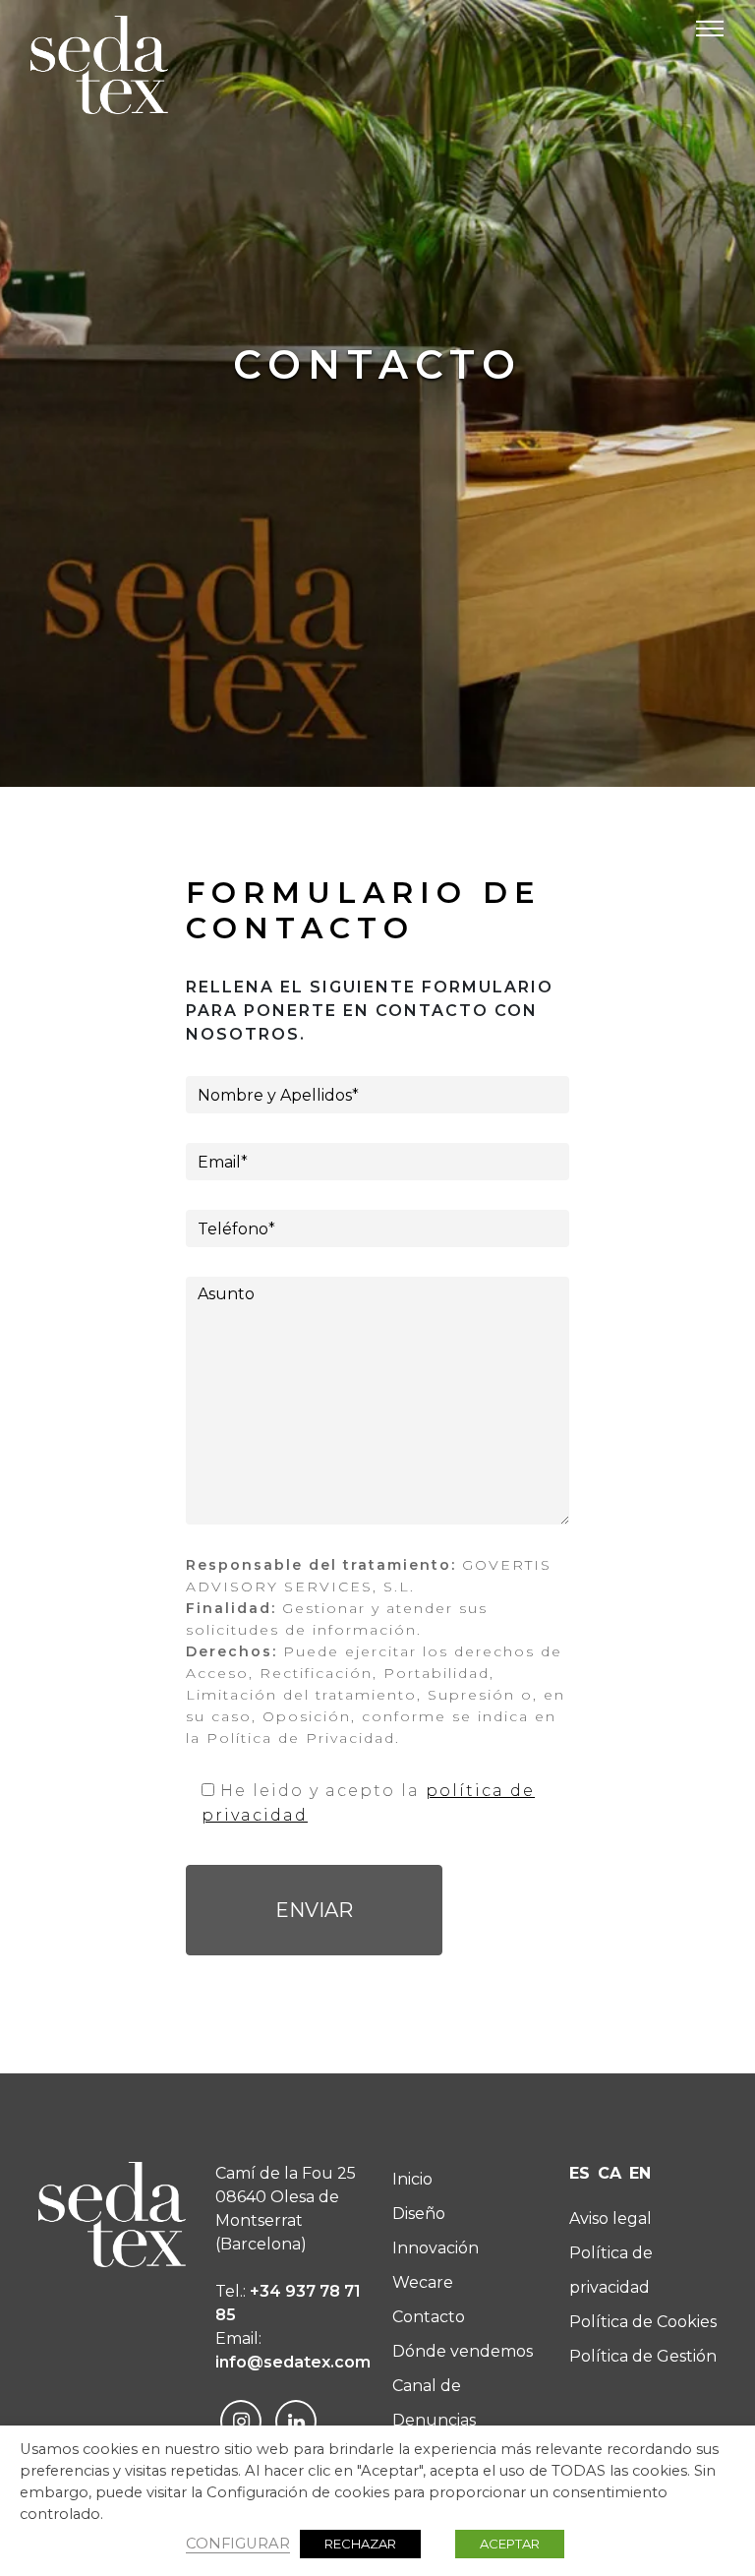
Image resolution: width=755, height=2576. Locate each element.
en (640, 2173)
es (580, 2173)
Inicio (412, 2179)
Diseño (419, 2214)
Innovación (436, 2248)
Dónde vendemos (463, 2351)
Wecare (423, 2282)
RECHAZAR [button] (360, 2544)
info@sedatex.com (293, 2362)
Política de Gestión (643, 2356)
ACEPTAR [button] (510, 2544)
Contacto (429, 2317)
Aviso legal (610, 2218)
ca (610, 2173)
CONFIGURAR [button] (238, 2544)
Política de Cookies (643, 2322)
